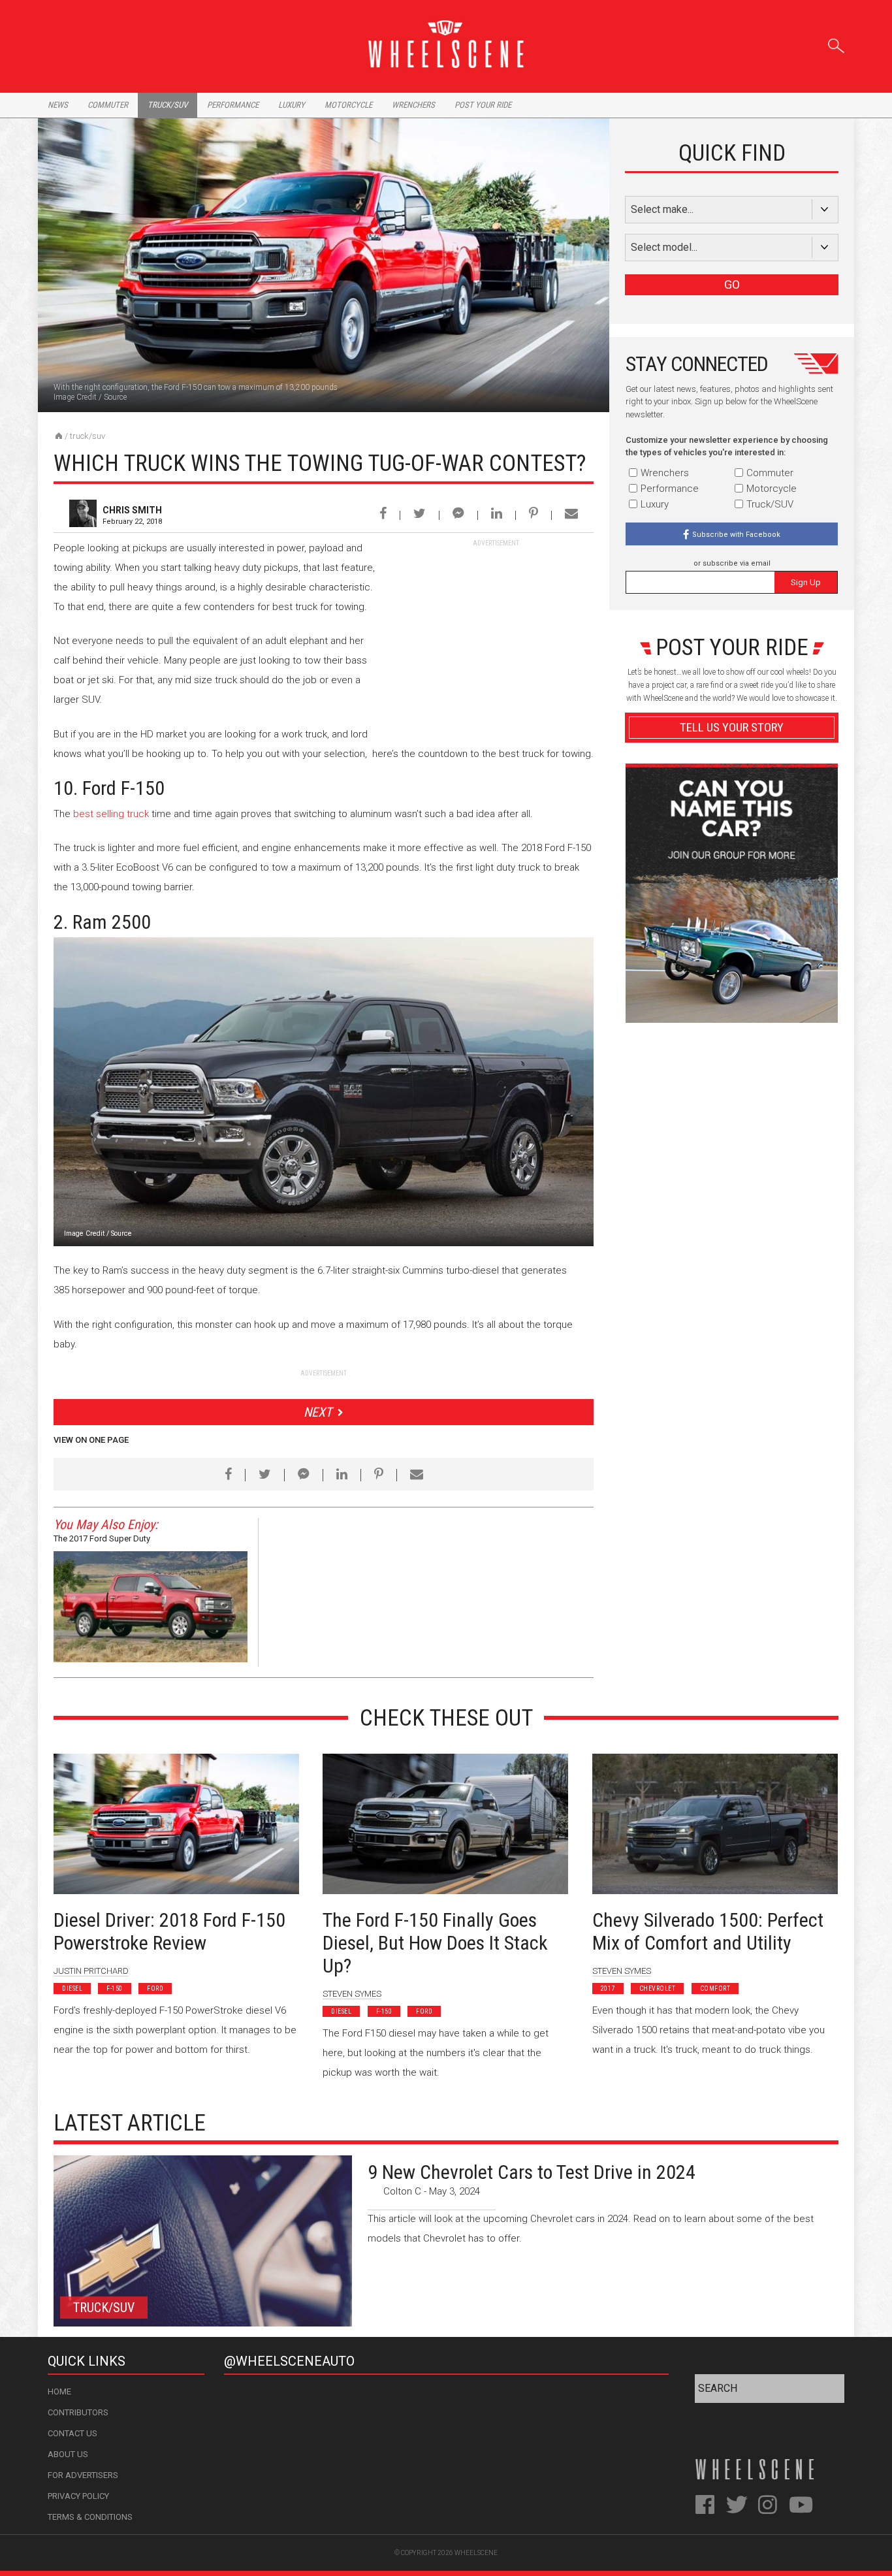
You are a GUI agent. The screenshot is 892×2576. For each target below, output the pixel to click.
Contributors (78, 2412)
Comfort (715, 1988)
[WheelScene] (59, 436)
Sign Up (806, 582)
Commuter (108, 105)
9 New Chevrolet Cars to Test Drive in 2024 (532, 2172)
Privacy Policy (78, 2496)
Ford (155, 1988)
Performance (233, 105)
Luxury (292, 105)
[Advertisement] (496, 630)
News (58, 105)
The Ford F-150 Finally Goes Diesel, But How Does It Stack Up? (435, 1943)
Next (318, 1412)
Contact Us (72, 2433)
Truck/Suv (167, 105)
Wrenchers (413, 105)
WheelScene (476, 2553)
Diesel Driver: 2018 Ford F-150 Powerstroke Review (169, 1931)
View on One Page (91, 1440)
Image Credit (75, 397)
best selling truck (111, 814)
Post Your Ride (483, 105)
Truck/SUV (88, 436)
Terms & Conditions (90, 2517)
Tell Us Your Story (732, 727)
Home (59, 2391)
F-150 (115, 1988)
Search (836, 43)
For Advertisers (83, 2475)
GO (732, 284)
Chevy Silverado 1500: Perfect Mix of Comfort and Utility (708, 1931)
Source (115, 397)
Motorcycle (348, 105)
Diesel (72, 1988)
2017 (608, 1988)
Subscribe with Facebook (736, 535)
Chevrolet (658, 1988)
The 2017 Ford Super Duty (102, 1538)
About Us (68, 2454)
